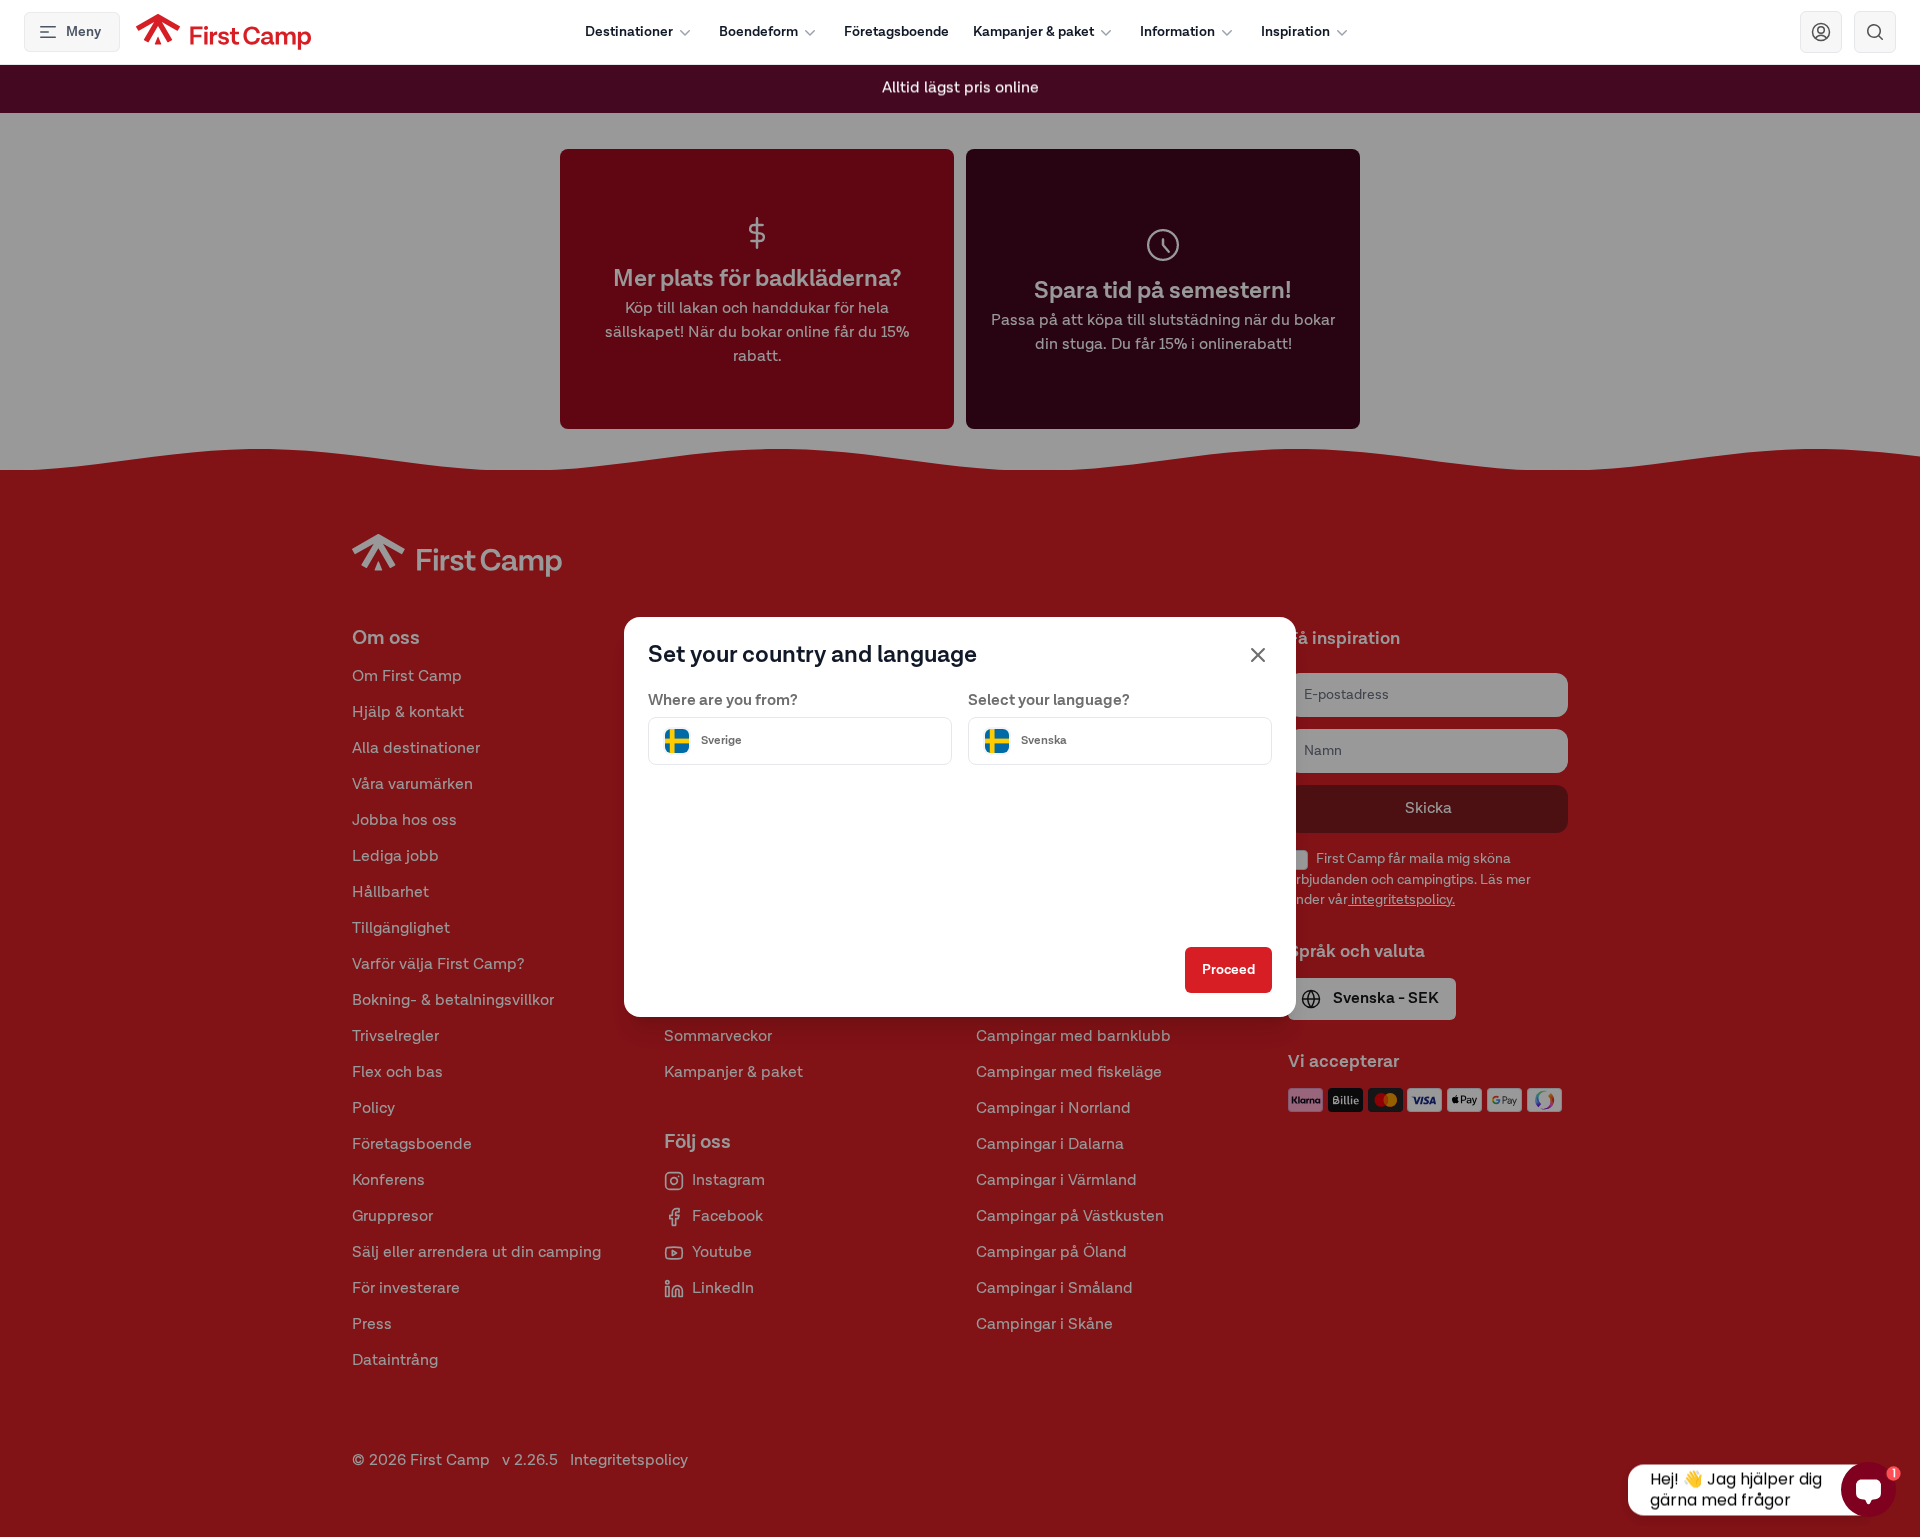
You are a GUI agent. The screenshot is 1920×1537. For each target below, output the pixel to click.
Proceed (1228, 970)
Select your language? (1049, 701)
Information (1177, 32)
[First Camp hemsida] (223, 32)
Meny (83, 32)
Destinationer (629, 32)
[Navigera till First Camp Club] (1821, 32)
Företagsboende (896, 32)
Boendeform (758, 32)
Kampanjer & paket (1033, 32)
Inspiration (1295, 32)
